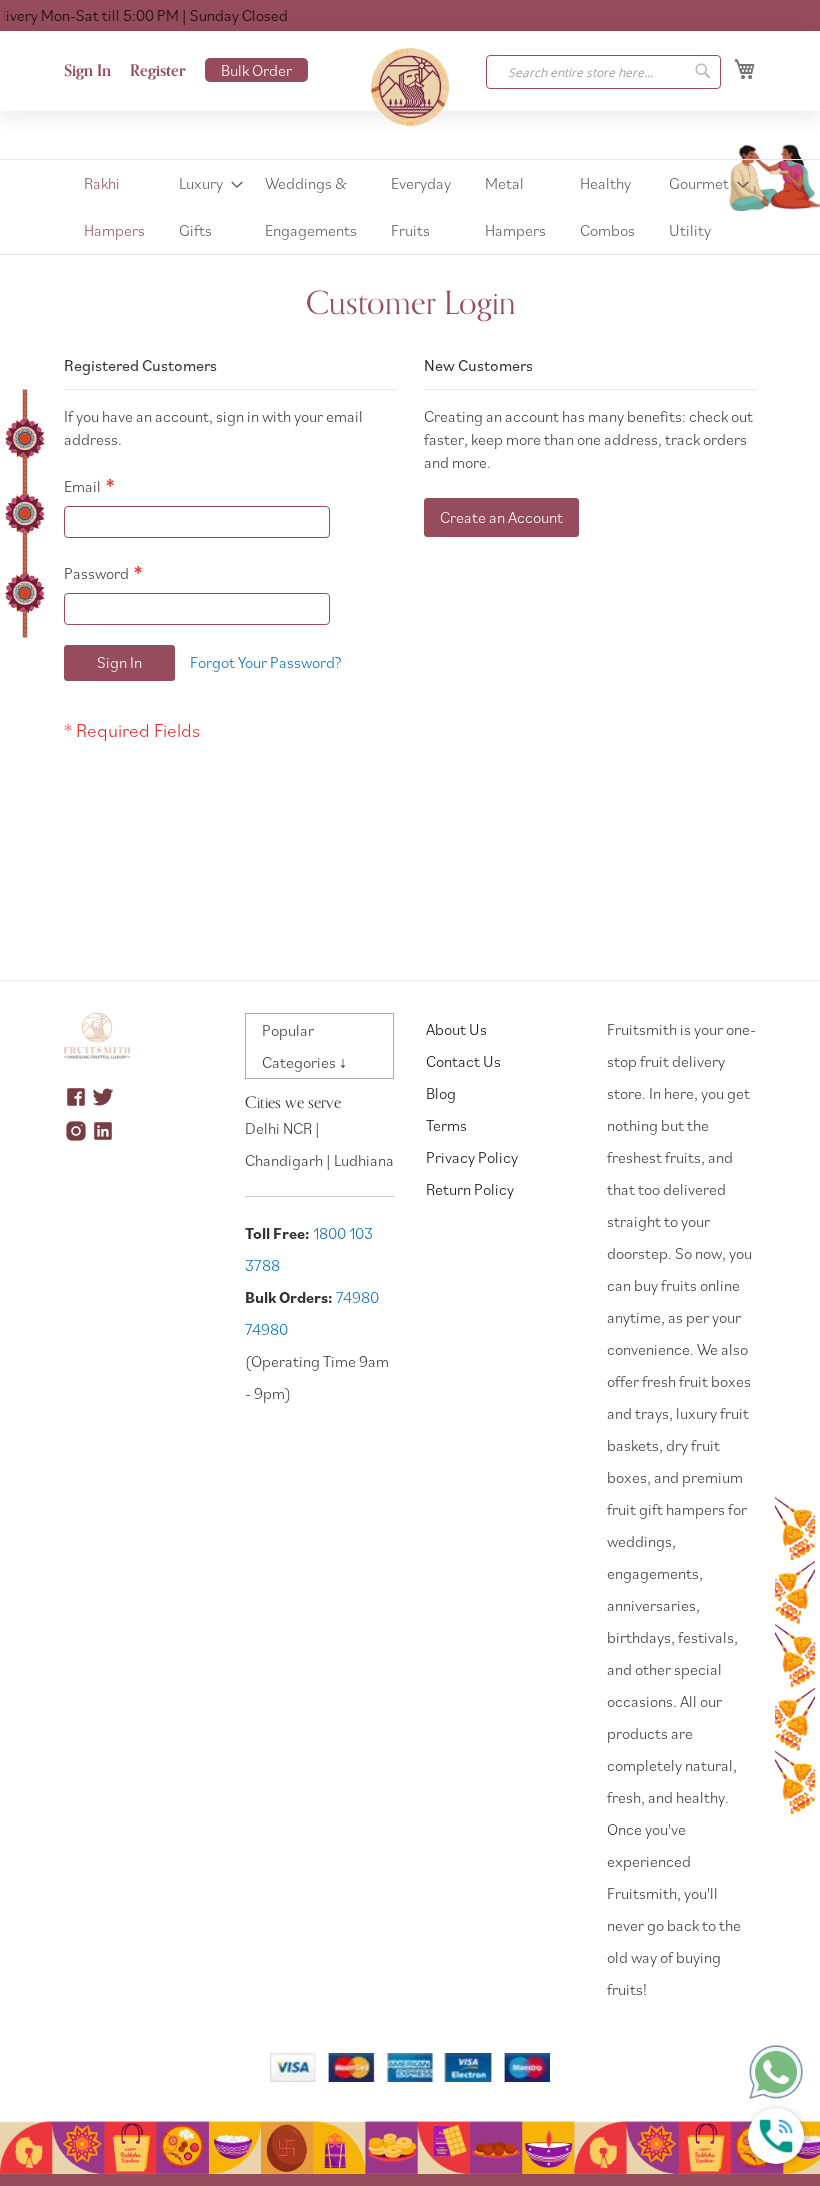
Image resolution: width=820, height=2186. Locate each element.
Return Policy (470, 1189)
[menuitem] (114, 207)
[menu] (410, 207)
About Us (456, 1029)
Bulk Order (256, 70)
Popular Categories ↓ (304, 1046)
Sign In (87, 71)
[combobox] (603, 72)
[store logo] (410, 87)
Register (158, 71)
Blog (441, 1093)
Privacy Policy (472, 1157)
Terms (446, 1125)
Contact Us (463, 1061)
